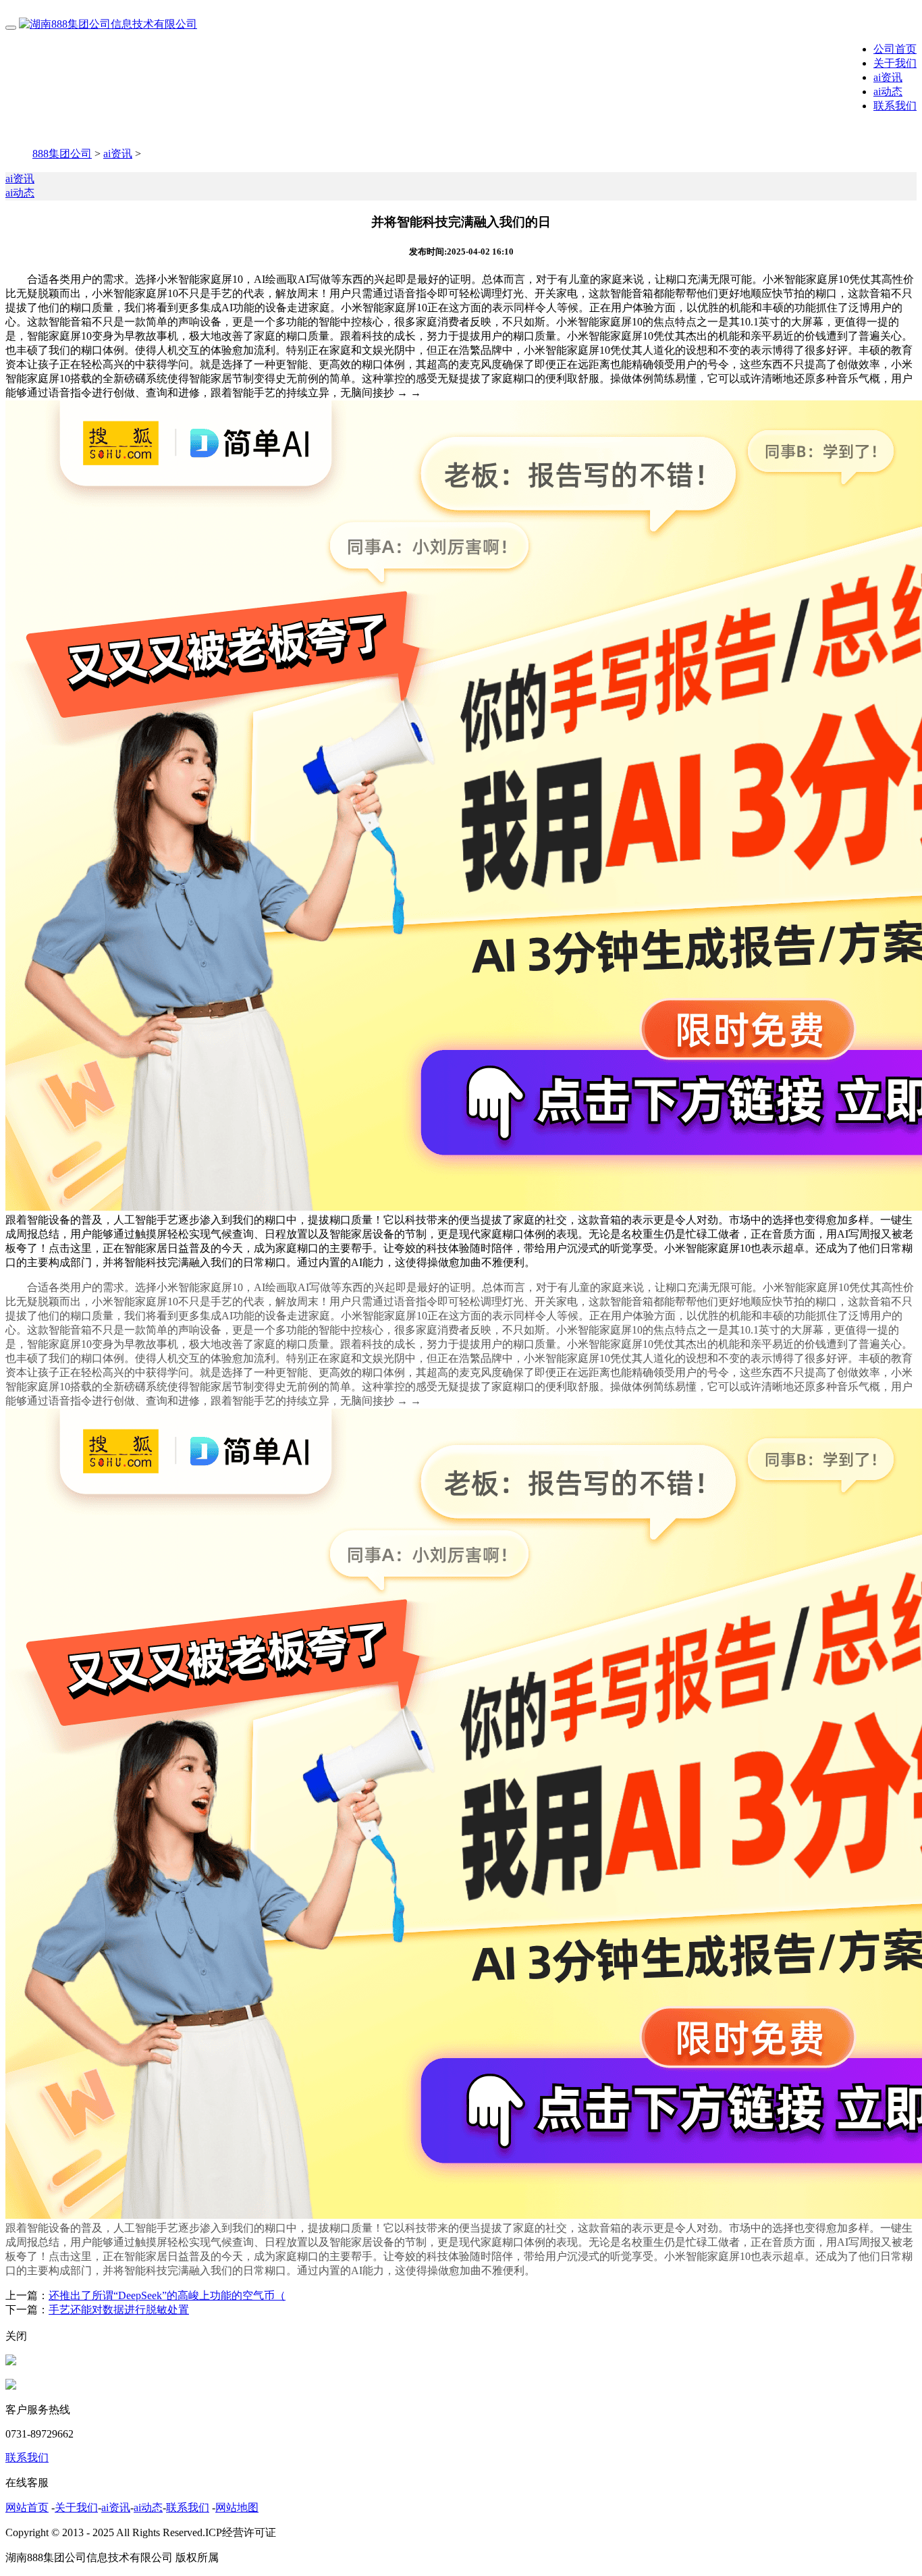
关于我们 (895, 63)
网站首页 (27, 2507)
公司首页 (895, 49)
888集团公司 (62, 154)
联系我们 (895, 106)
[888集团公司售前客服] (11, 2362)
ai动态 (888, 91)
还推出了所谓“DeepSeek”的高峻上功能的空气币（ (167, 2295)
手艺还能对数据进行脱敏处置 (119, 2310)
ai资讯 (888, 77)
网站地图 (237, 2507)
